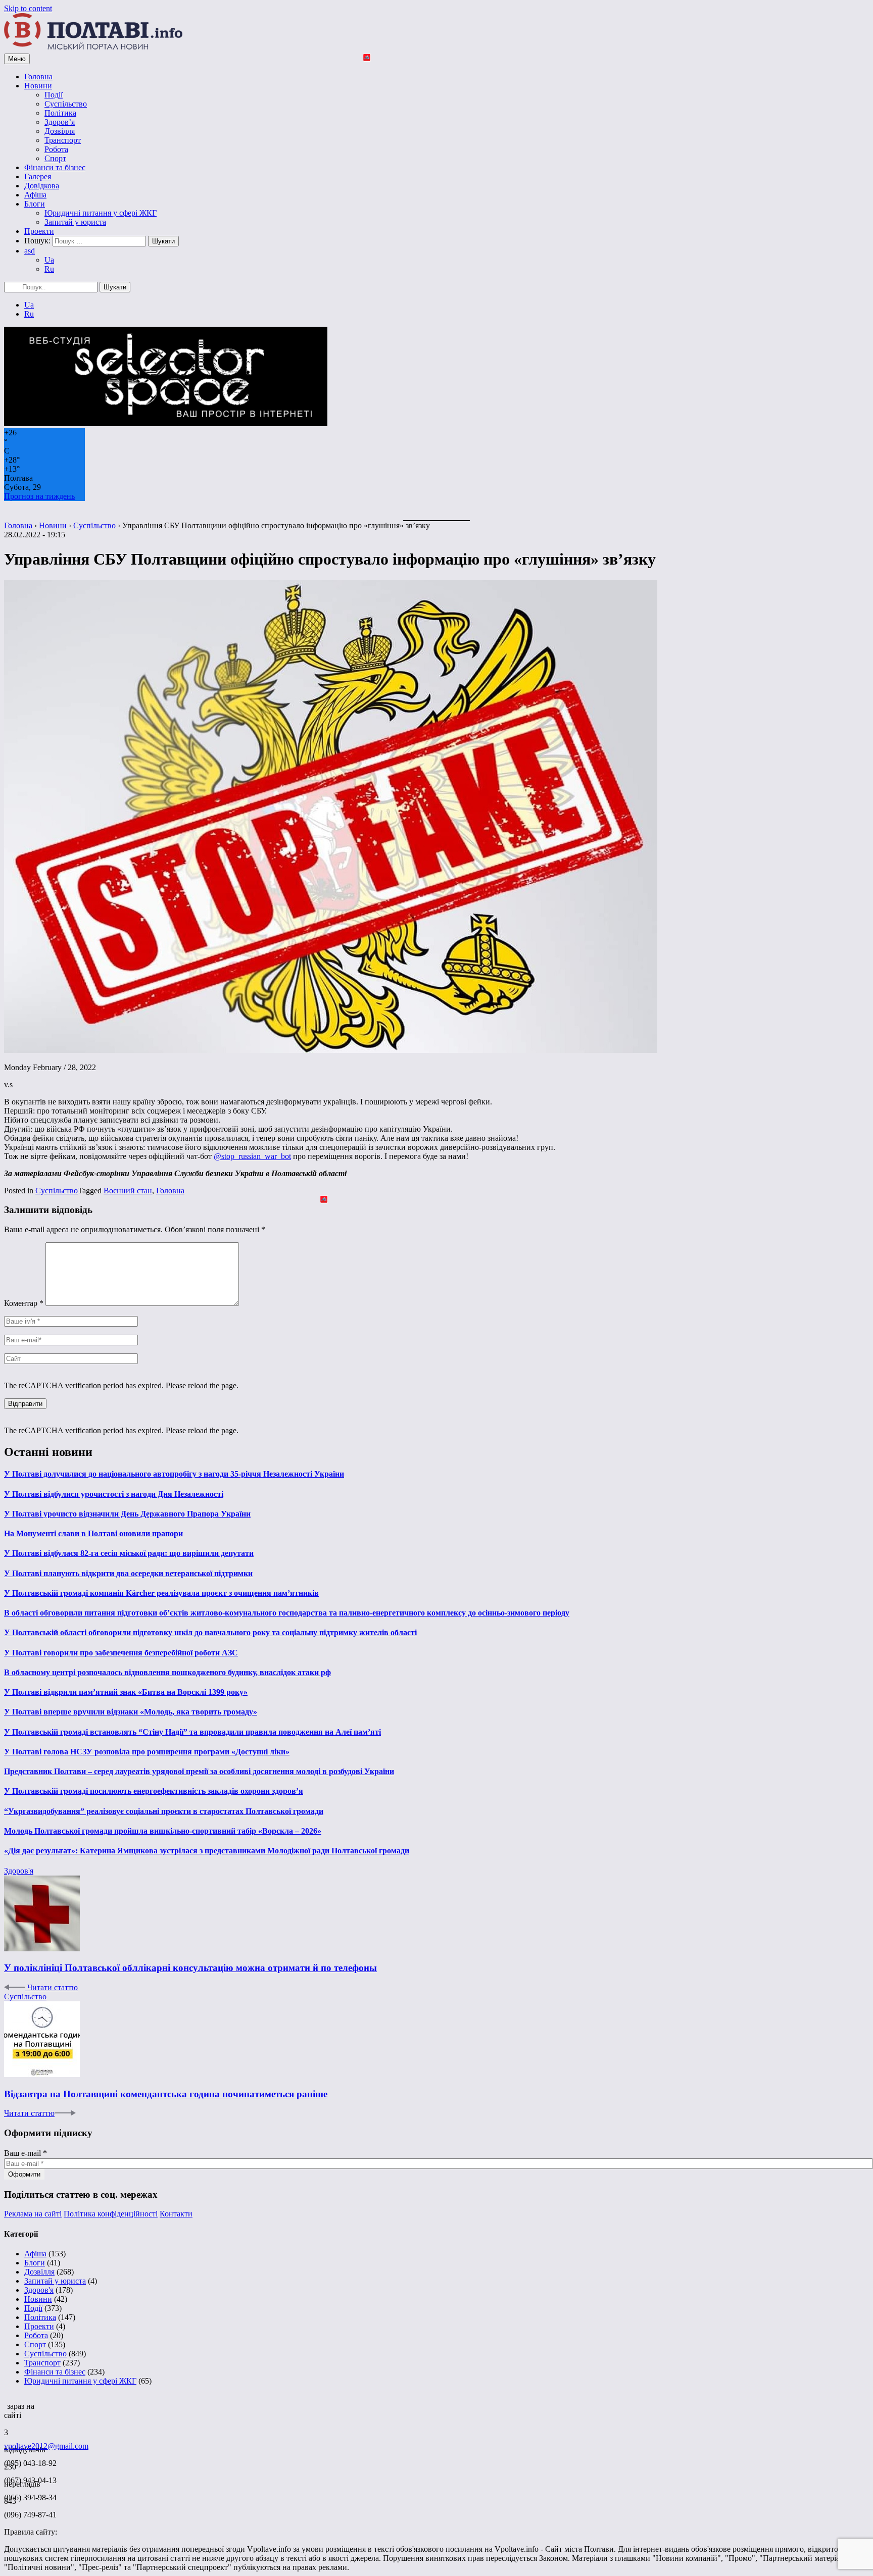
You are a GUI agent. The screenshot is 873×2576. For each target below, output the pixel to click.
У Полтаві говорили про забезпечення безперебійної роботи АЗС (121, 1653)
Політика (60, 113)
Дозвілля (60, 131)
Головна (38, 77)
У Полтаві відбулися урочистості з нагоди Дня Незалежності (114, 1494)
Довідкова (42, 186)
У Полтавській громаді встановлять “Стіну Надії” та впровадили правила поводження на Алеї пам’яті (192, 1732)
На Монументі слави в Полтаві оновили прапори (93, 1533)
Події (54, 95)
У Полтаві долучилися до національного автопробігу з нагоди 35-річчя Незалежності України (174, 1474)
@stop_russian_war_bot (252, 1156)
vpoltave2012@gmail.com (46, 2446)
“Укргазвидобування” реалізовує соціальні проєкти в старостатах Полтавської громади (164, 1811)
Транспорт (63, 140)
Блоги (35, 204)
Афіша (35, 195)
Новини (38, 86)
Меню (17, 59)
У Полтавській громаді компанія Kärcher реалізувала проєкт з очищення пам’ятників (161, 1593)
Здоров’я (60, 122)
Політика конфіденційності (111, 2214)
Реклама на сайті (33, 2214)
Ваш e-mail (26, 2153)
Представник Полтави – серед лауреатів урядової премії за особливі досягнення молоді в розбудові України (199, 1771)
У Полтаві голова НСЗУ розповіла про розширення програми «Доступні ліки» (147, 1752)
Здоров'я (19, 1871)
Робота (56, 149)
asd (30, 251)
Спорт (55, 158)
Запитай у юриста (75, 222)
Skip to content (28, 8)
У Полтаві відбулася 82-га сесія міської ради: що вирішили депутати (129, 1553)
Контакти (176, 2214)
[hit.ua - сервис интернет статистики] (6, 2403)
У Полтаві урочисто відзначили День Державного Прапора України (127, 1514)
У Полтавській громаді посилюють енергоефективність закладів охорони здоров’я (154, 1791)
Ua (49, 260)
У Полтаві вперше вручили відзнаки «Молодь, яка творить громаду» (131, 1712)
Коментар (24, 1303)
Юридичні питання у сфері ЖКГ (101, 213)
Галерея (38, 176)
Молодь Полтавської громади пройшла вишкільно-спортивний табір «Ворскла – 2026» (163, 1831)
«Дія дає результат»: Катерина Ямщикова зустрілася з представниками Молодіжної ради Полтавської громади (207, 1851)
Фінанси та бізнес (55, 167)
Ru (49, 269)
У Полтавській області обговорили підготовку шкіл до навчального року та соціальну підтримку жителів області (210, 1632)
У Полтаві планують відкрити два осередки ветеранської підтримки (128, 1573)
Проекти (39, 231)
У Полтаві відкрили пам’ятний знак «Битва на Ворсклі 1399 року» (126, 1692)
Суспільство (66, 104)
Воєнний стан (128, 1191)
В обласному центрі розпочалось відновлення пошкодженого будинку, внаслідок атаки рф (167, 1672)
